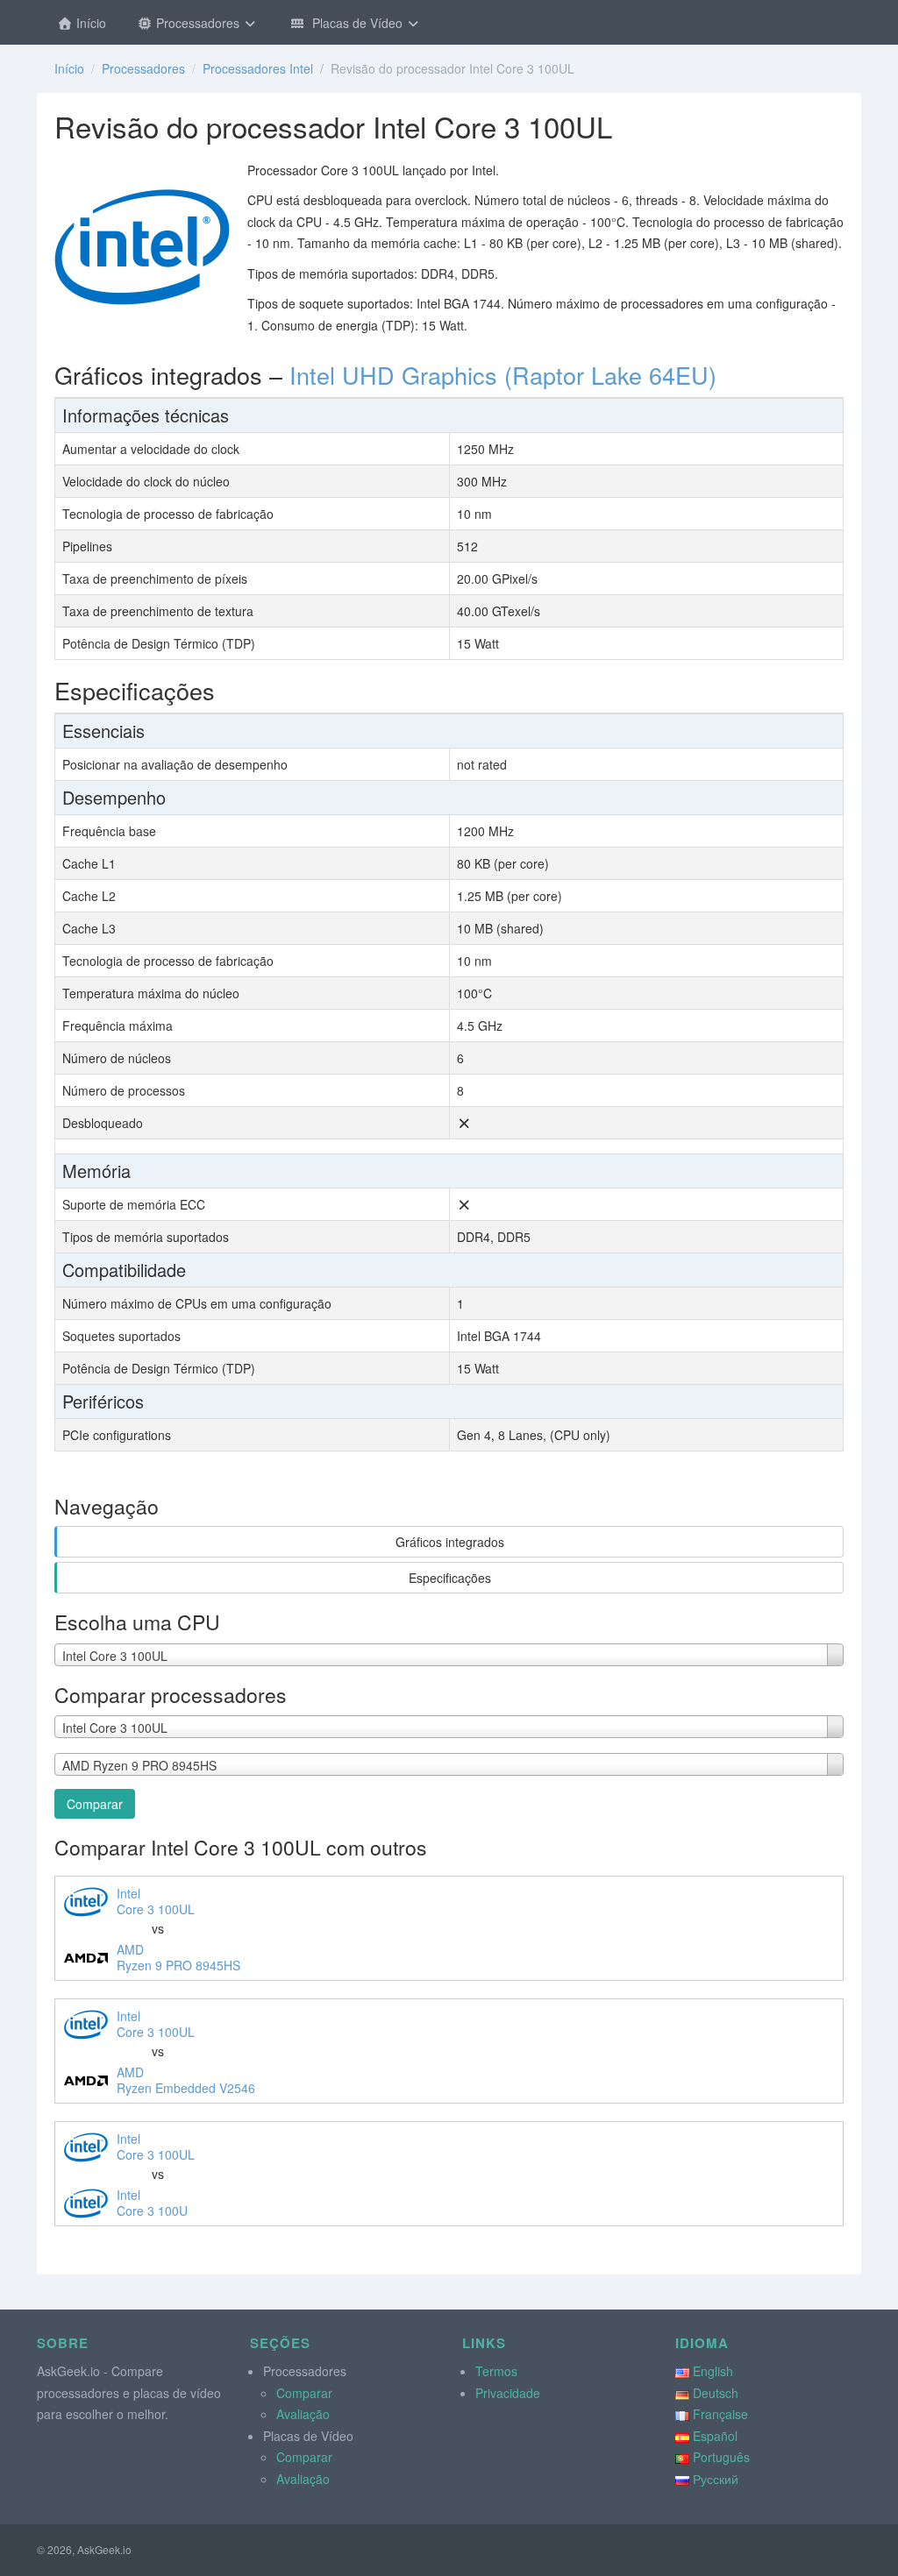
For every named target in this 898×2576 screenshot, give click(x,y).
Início (89, 23)
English (713, 2371)
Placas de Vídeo (356, 23)
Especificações (450, 1578)
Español (715, 2436)
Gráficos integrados (450, 1542)
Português (721, 2457)
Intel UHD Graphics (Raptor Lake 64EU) (503, 375)
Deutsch (716, 2393)
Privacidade (508, 2393)
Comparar (95, 1804)
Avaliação (303, 2414)
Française (720, 2414)
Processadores (198, 23)
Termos (496, 2371)
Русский (716, 2479)
